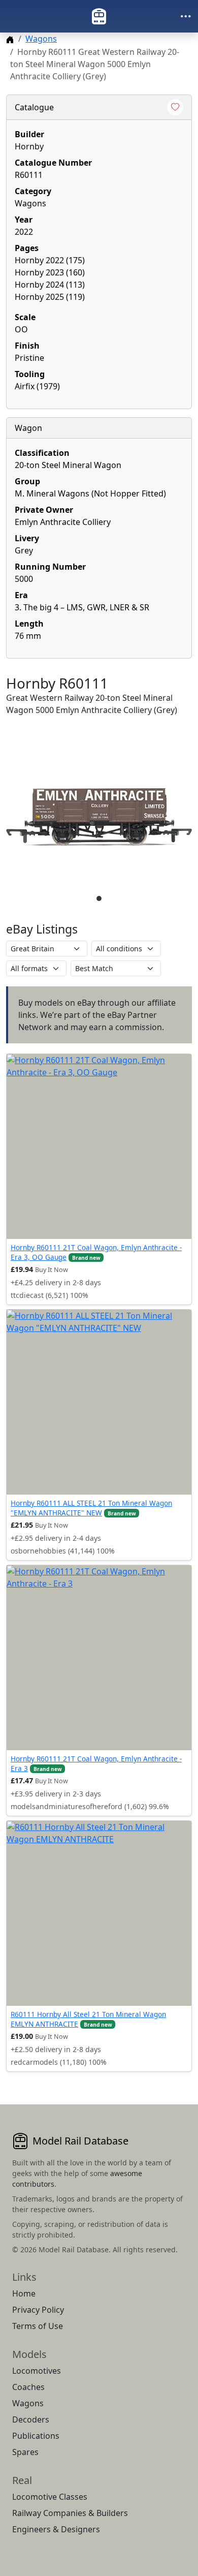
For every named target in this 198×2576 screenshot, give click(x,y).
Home (24, 2293)
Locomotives (37, 2371)
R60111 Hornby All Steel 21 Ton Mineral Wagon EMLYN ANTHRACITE (88, 2019)
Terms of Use (38, 2326)
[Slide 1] (99, 898)
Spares (25, 2452)
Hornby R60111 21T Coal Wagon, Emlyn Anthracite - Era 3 (96, 1763)
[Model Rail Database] (99, 16)
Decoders (31, 2419)
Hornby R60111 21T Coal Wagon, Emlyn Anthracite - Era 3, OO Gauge (96, 1252)
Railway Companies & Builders (70, 2513)
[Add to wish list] (175, 107)
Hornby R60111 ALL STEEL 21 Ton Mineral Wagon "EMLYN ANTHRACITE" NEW (91, 1508)
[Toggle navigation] (186, 16)
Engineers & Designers (56, 2529)
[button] (99, 817)
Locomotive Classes (50, 2497)
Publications (36, 2436)
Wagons (41, 39)
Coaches (28, 2387)
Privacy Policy (38, 2310)
